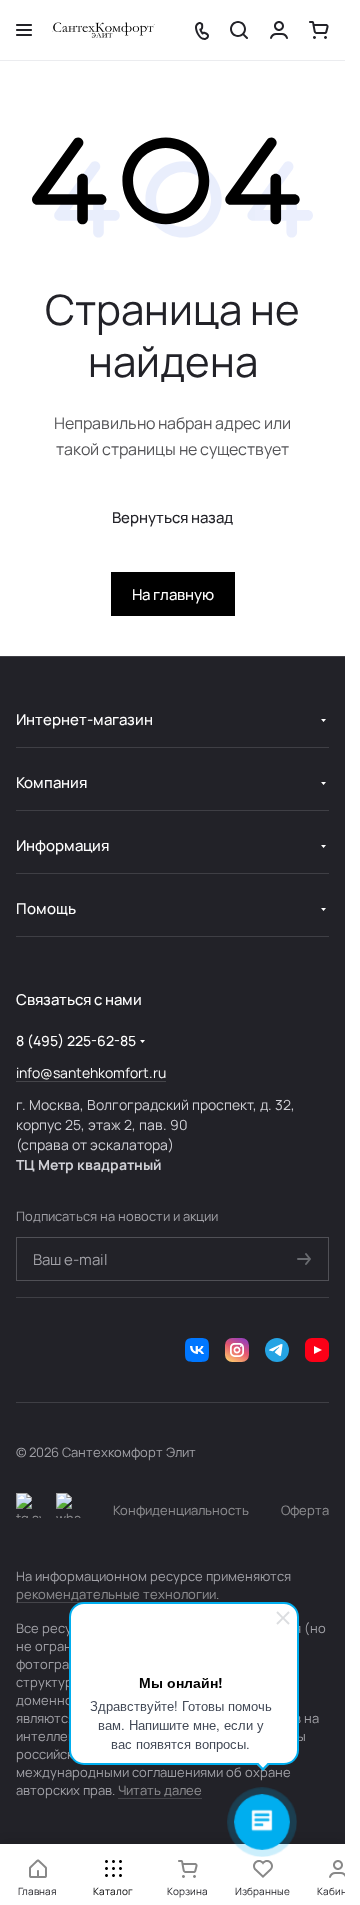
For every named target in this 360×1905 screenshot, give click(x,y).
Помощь (46, 908)
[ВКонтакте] (197, 1350)
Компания (51, 782)
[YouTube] (317, 1350)
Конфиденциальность (181, 1510)
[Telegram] (277, 1350)
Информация (62, 845)
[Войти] (279, 30)
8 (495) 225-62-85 (76, 1040)
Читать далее (160, 1790)
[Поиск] (239, 30)
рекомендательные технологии (116, 1594)
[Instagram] (237, 1350)
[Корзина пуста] (319, 30)
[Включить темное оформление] (28, 1510)
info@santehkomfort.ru (91, 1072)
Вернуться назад (172, 517)
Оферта (305, 1510)
